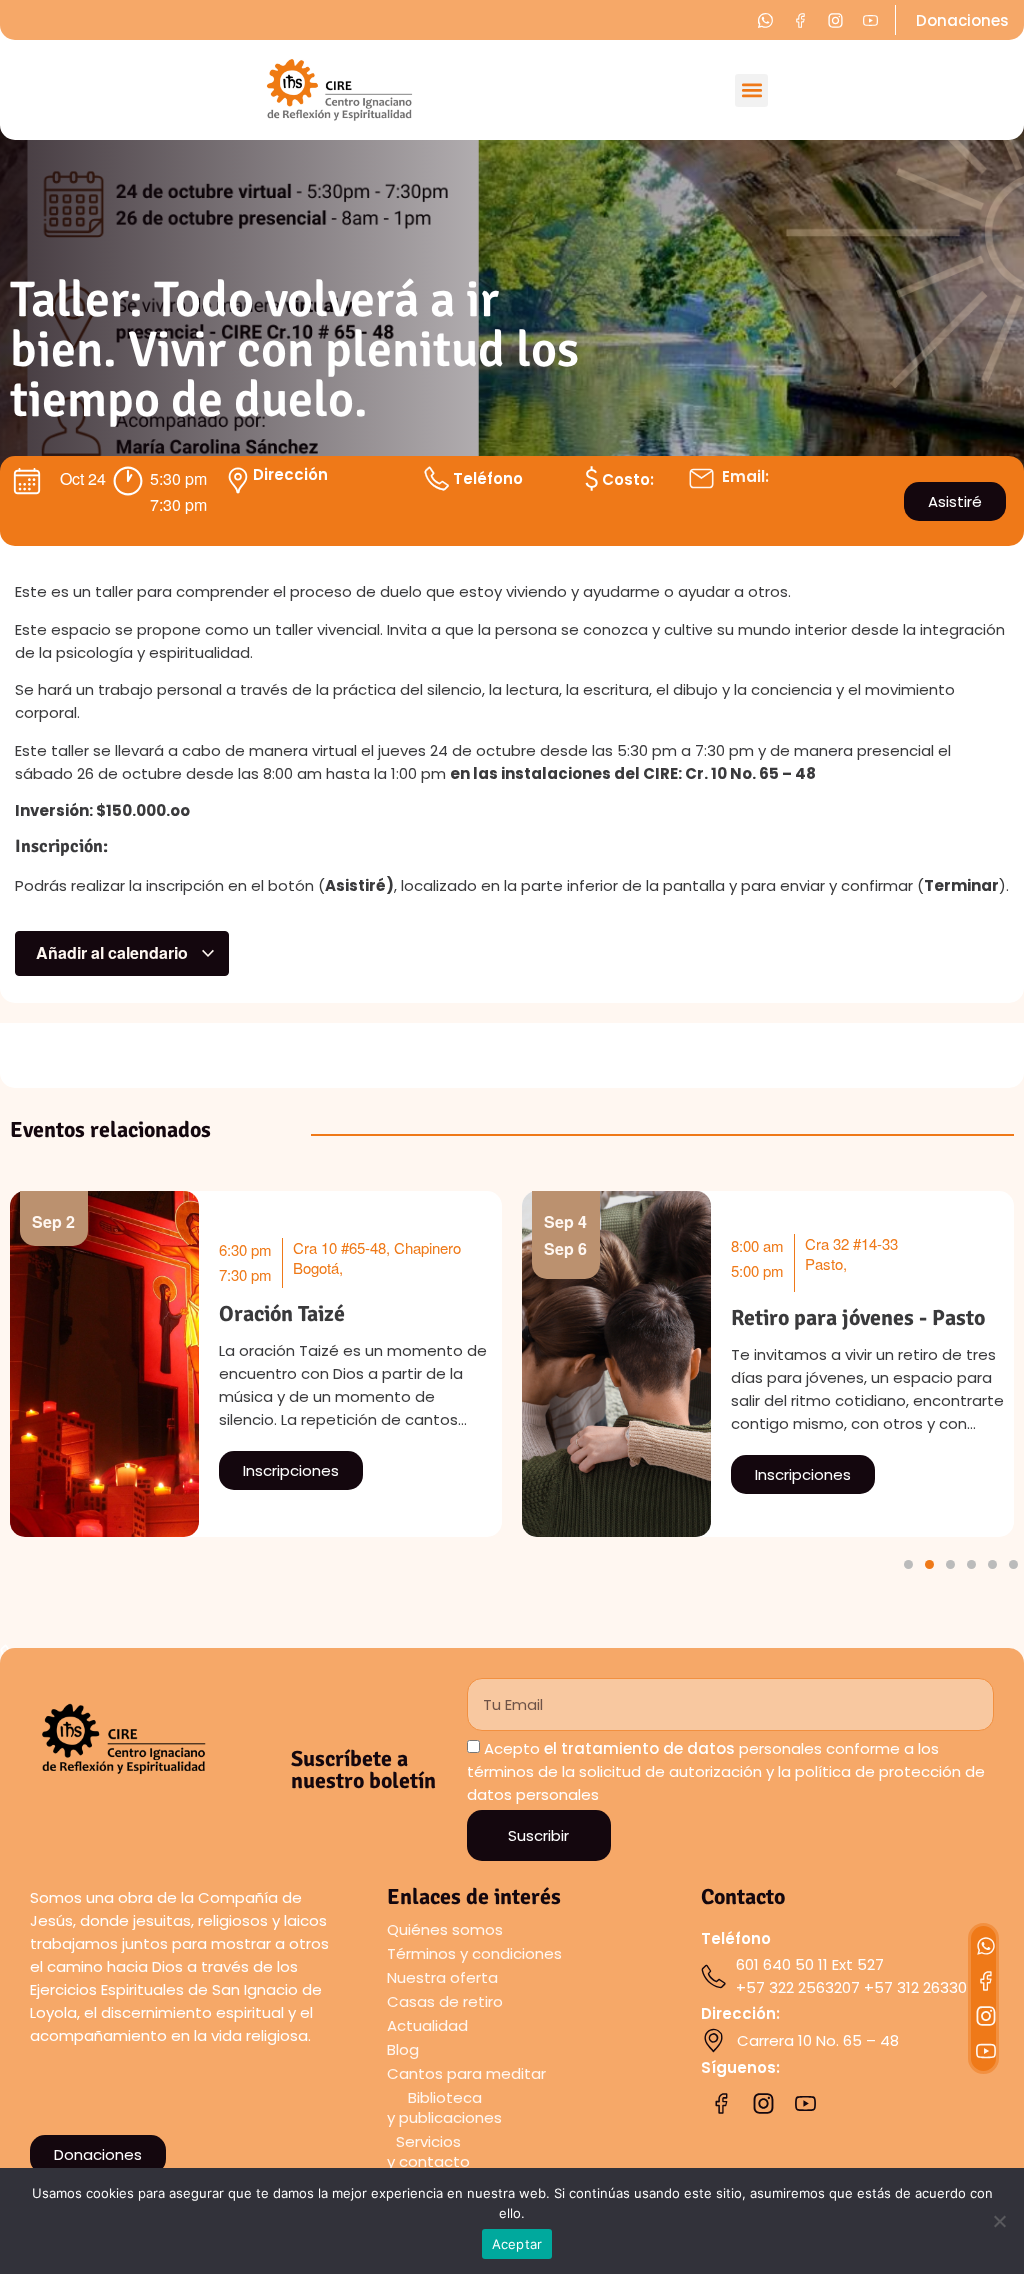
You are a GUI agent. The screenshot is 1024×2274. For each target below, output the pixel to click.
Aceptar (517, 2244)
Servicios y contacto (428, 2151)
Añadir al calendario (114, 952)
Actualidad (427, 2025)
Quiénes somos (445, 1929)
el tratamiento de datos (639, 1749)
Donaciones (962, 20)
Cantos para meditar (466, 2073)
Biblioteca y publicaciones (444, 2107)
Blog (403, 2049)
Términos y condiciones (474, 1953)
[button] (751, 90)
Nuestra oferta (442, 1977)
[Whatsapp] (986, 1946)
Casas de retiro (445, 2001)
